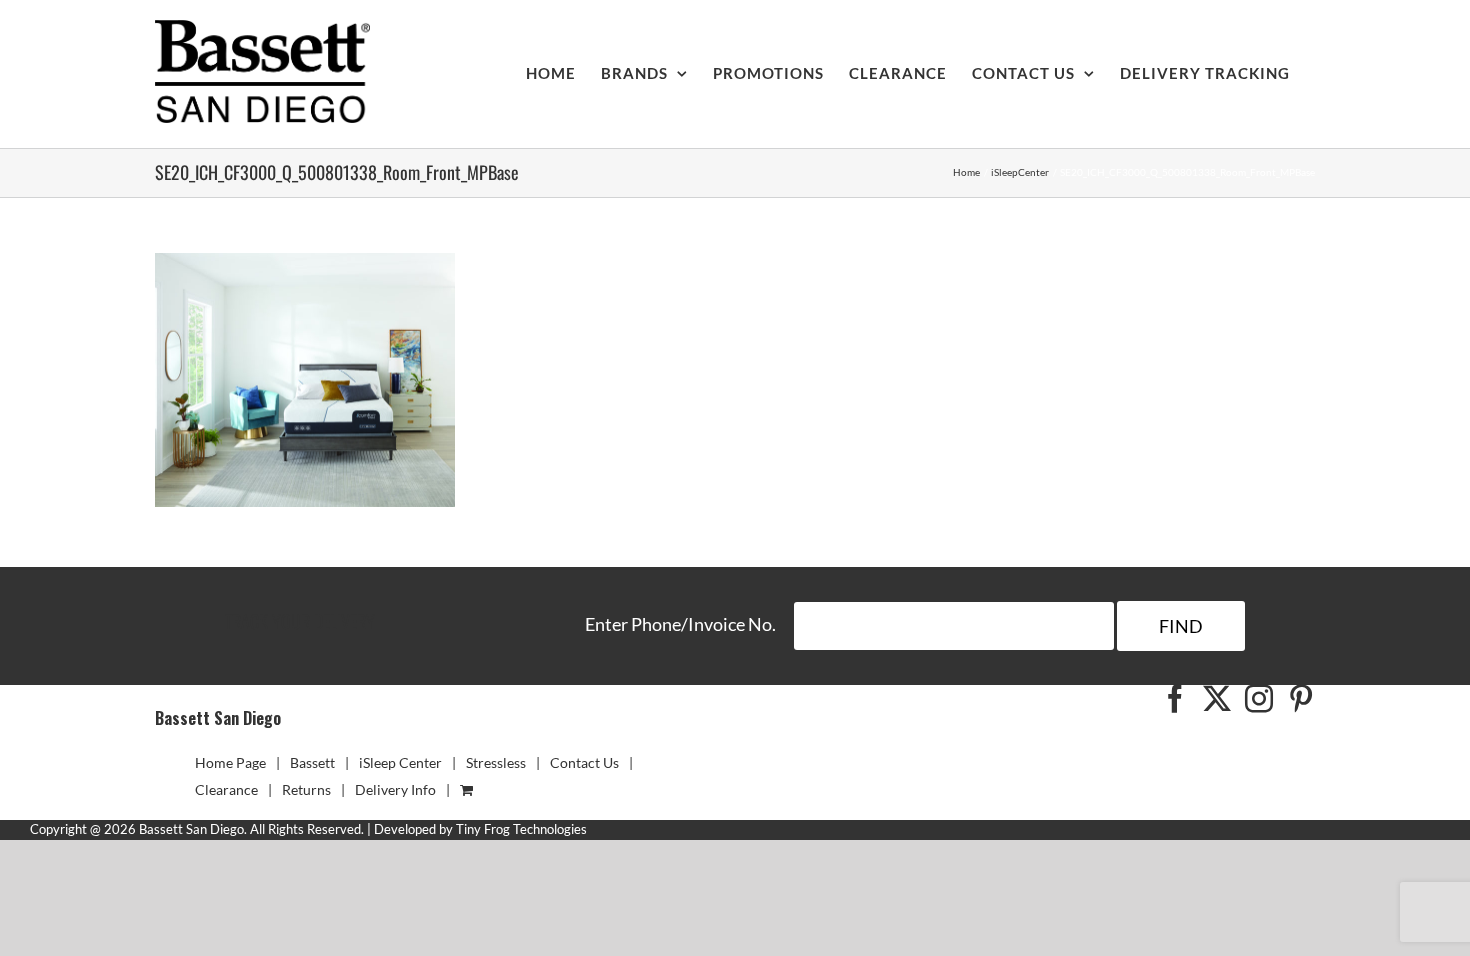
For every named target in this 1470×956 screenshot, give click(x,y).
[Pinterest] (1301, 699)
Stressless (496, 762)
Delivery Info (395, 789)
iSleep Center (400, 762)
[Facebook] (1175, 699)
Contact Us (584, 762)
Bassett (312, 762)
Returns (306, 789)
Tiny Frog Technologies (521, 829)
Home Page (230, 762)
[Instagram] (1259, 699)
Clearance (226, 789)
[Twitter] (1217, 699)
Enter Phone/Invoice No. (680, 624)
